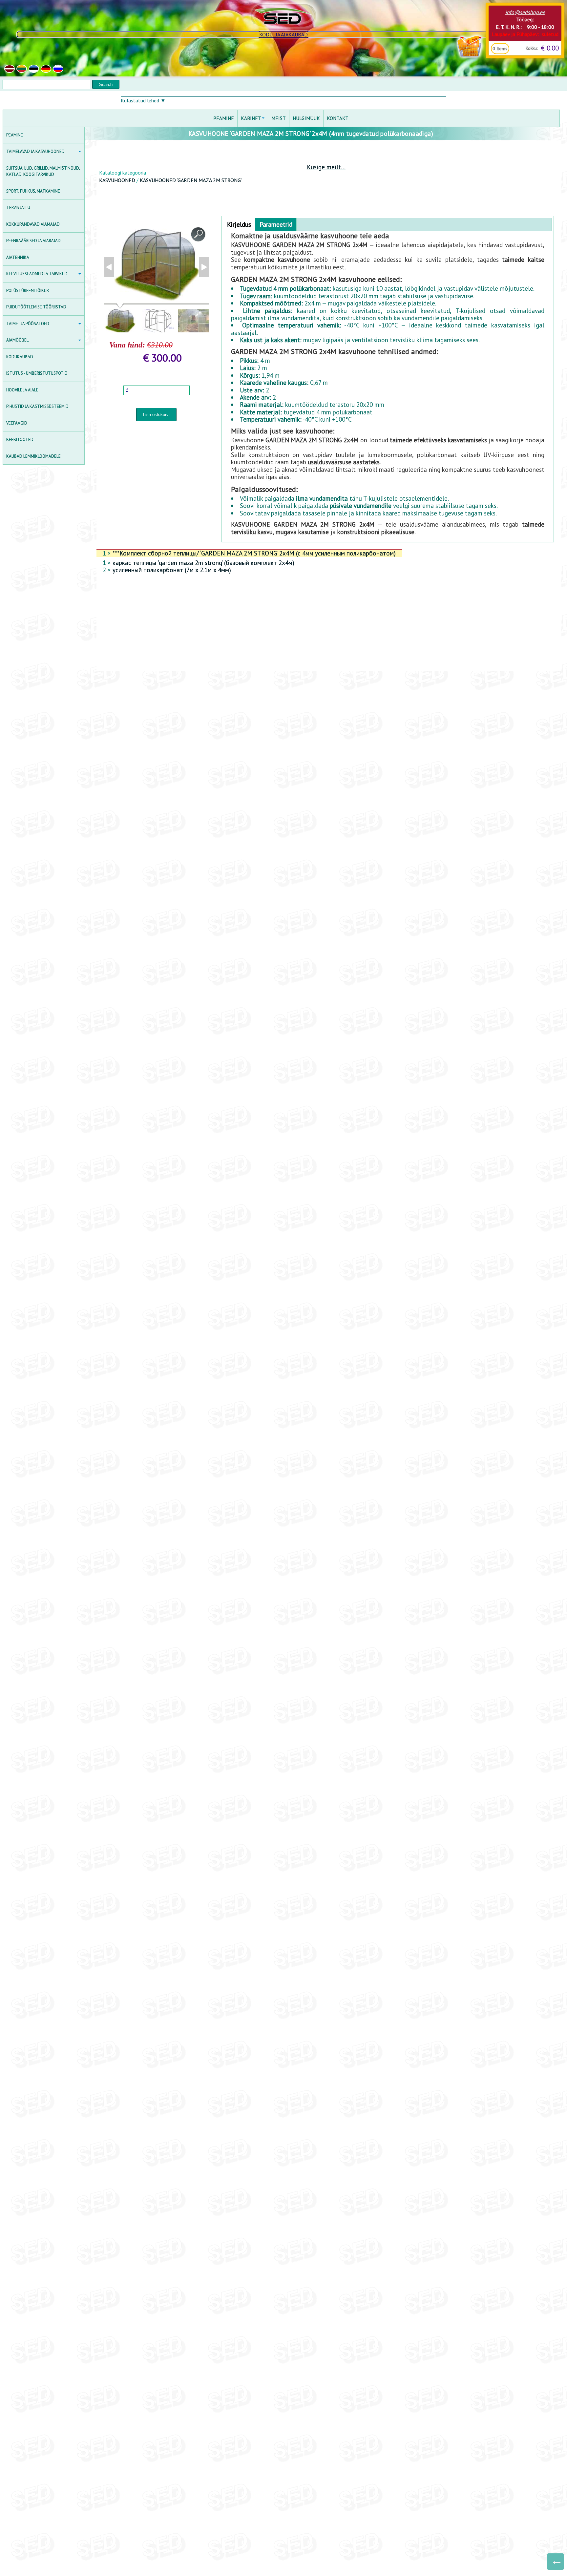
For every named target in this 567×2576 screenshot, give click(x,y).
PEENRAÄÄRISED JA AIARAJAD (33, 241)
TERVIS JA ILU (18, 208)
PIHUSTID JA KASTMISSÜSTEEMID (37, 406)
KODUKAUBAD (20, 357)
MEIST (279, 118)
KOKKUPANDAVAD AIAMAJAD (33, 224)
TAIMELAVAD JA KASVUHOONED (35, 151)
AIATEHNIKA (18, 257)
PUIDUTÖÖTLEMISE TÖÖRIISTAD (36, 307)
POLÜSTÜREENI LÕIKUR (28, 291)
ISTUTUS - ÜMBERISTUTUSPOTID (37, 373)
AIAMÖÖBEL (17, 340)
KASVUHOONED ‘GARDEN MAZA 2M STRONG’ (191, 180)
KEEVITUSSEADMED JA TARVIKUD (37, 274)
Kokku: (532, 48)
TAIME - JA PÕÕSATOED (28, 324)
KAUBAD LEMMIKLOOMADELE (33, 456)
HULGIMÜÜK (306, 118)
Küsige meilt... (326, 167)
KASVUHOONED (117, 180)
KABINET (251, 118)
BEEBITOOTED (20, 440)
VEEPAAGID (17, 423)
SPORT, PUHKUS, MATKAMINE (33, 191)
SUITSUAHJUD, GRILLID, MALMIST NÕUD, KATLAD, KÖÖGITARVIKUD (43, 171)
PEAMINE (15, 135)
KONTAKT (338, 118)
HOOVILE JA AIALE (22, 390)
